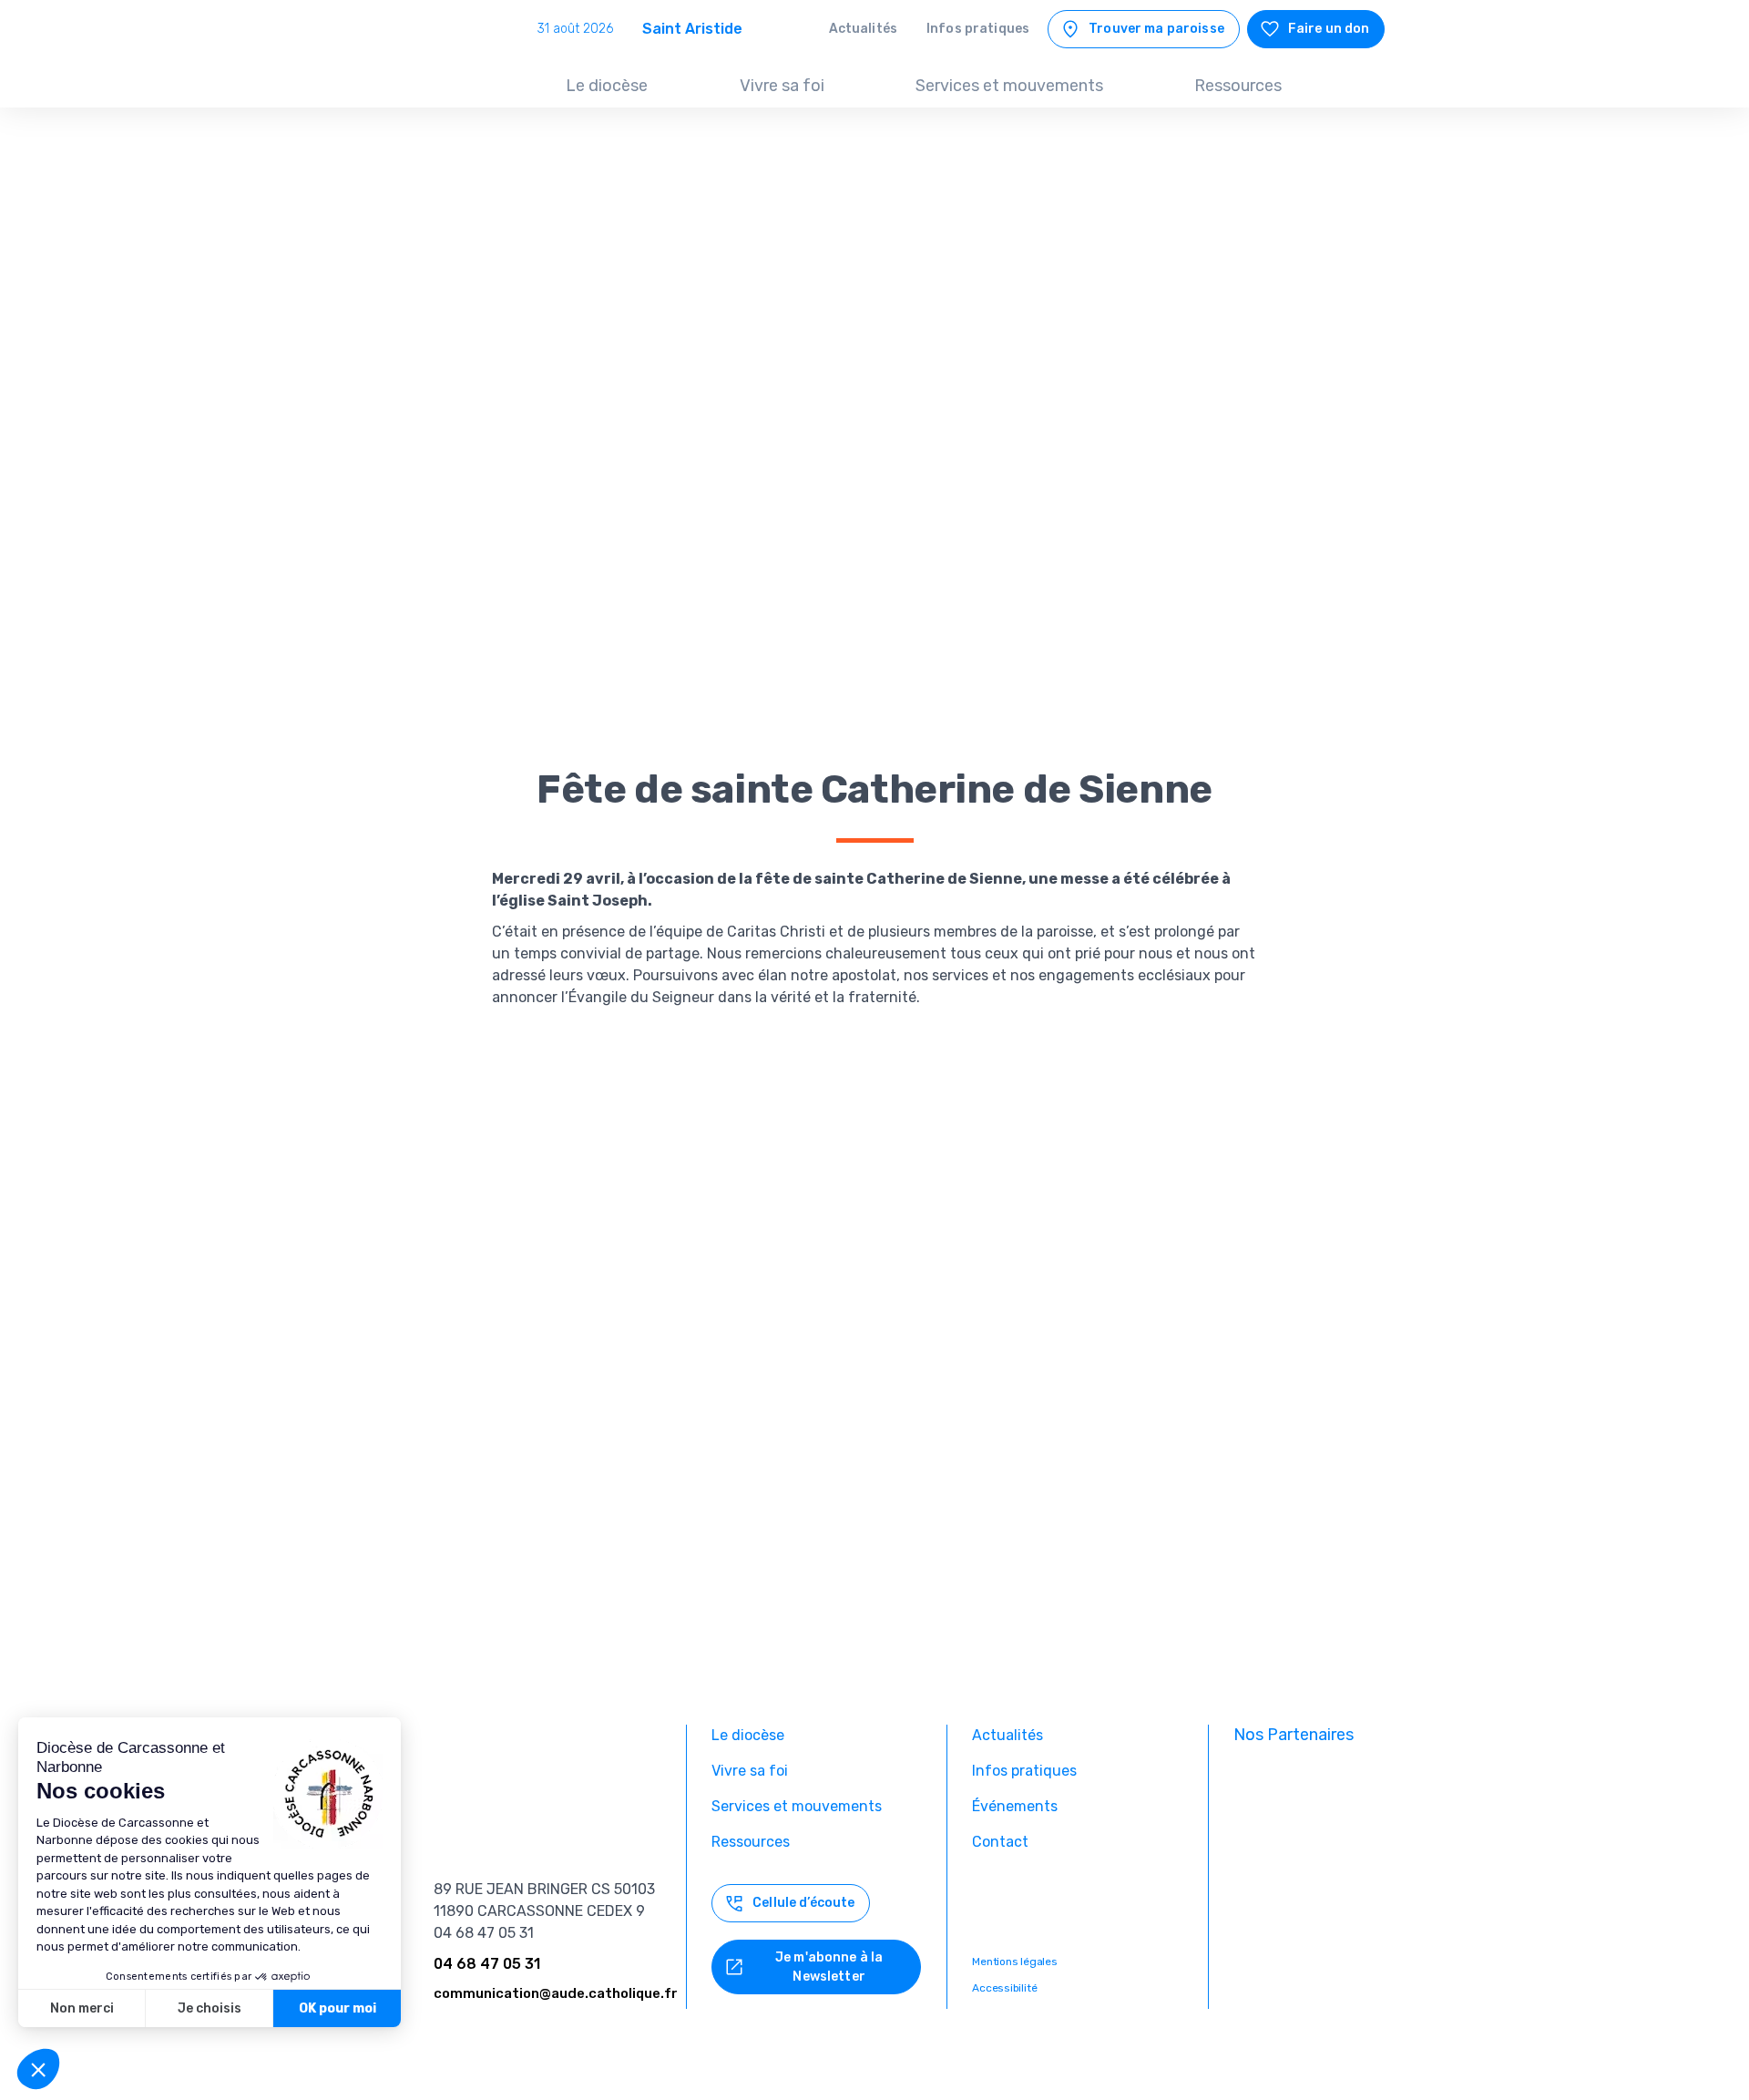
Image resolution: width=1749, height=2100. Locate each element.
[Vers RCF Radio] (1309, 1962)
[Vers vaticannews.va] (1309, 1902)
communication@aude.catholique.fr (556, 1993)
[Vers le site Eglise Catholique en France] (1309, 1782)
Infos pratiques (978, 29)
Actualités (863, 29)
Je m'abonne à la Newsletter (829, 1967)
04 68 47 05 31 (487, 1964)
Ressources (1238, 86)
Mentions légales (1014, 1962)
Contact (1000, 1842)
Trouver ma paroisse (1156, 29)
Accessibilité (1004, 1988)
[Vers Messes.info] (1309, 1842)
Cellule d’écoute (803, 1903)
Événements (1015, 1806)
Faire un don (1329, 29)
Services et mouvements (1009, 86)
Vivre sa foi (782, 86)
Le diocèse (607, 86)
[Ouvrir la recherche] (1365, 87)
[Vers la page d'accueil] (430, 72)
